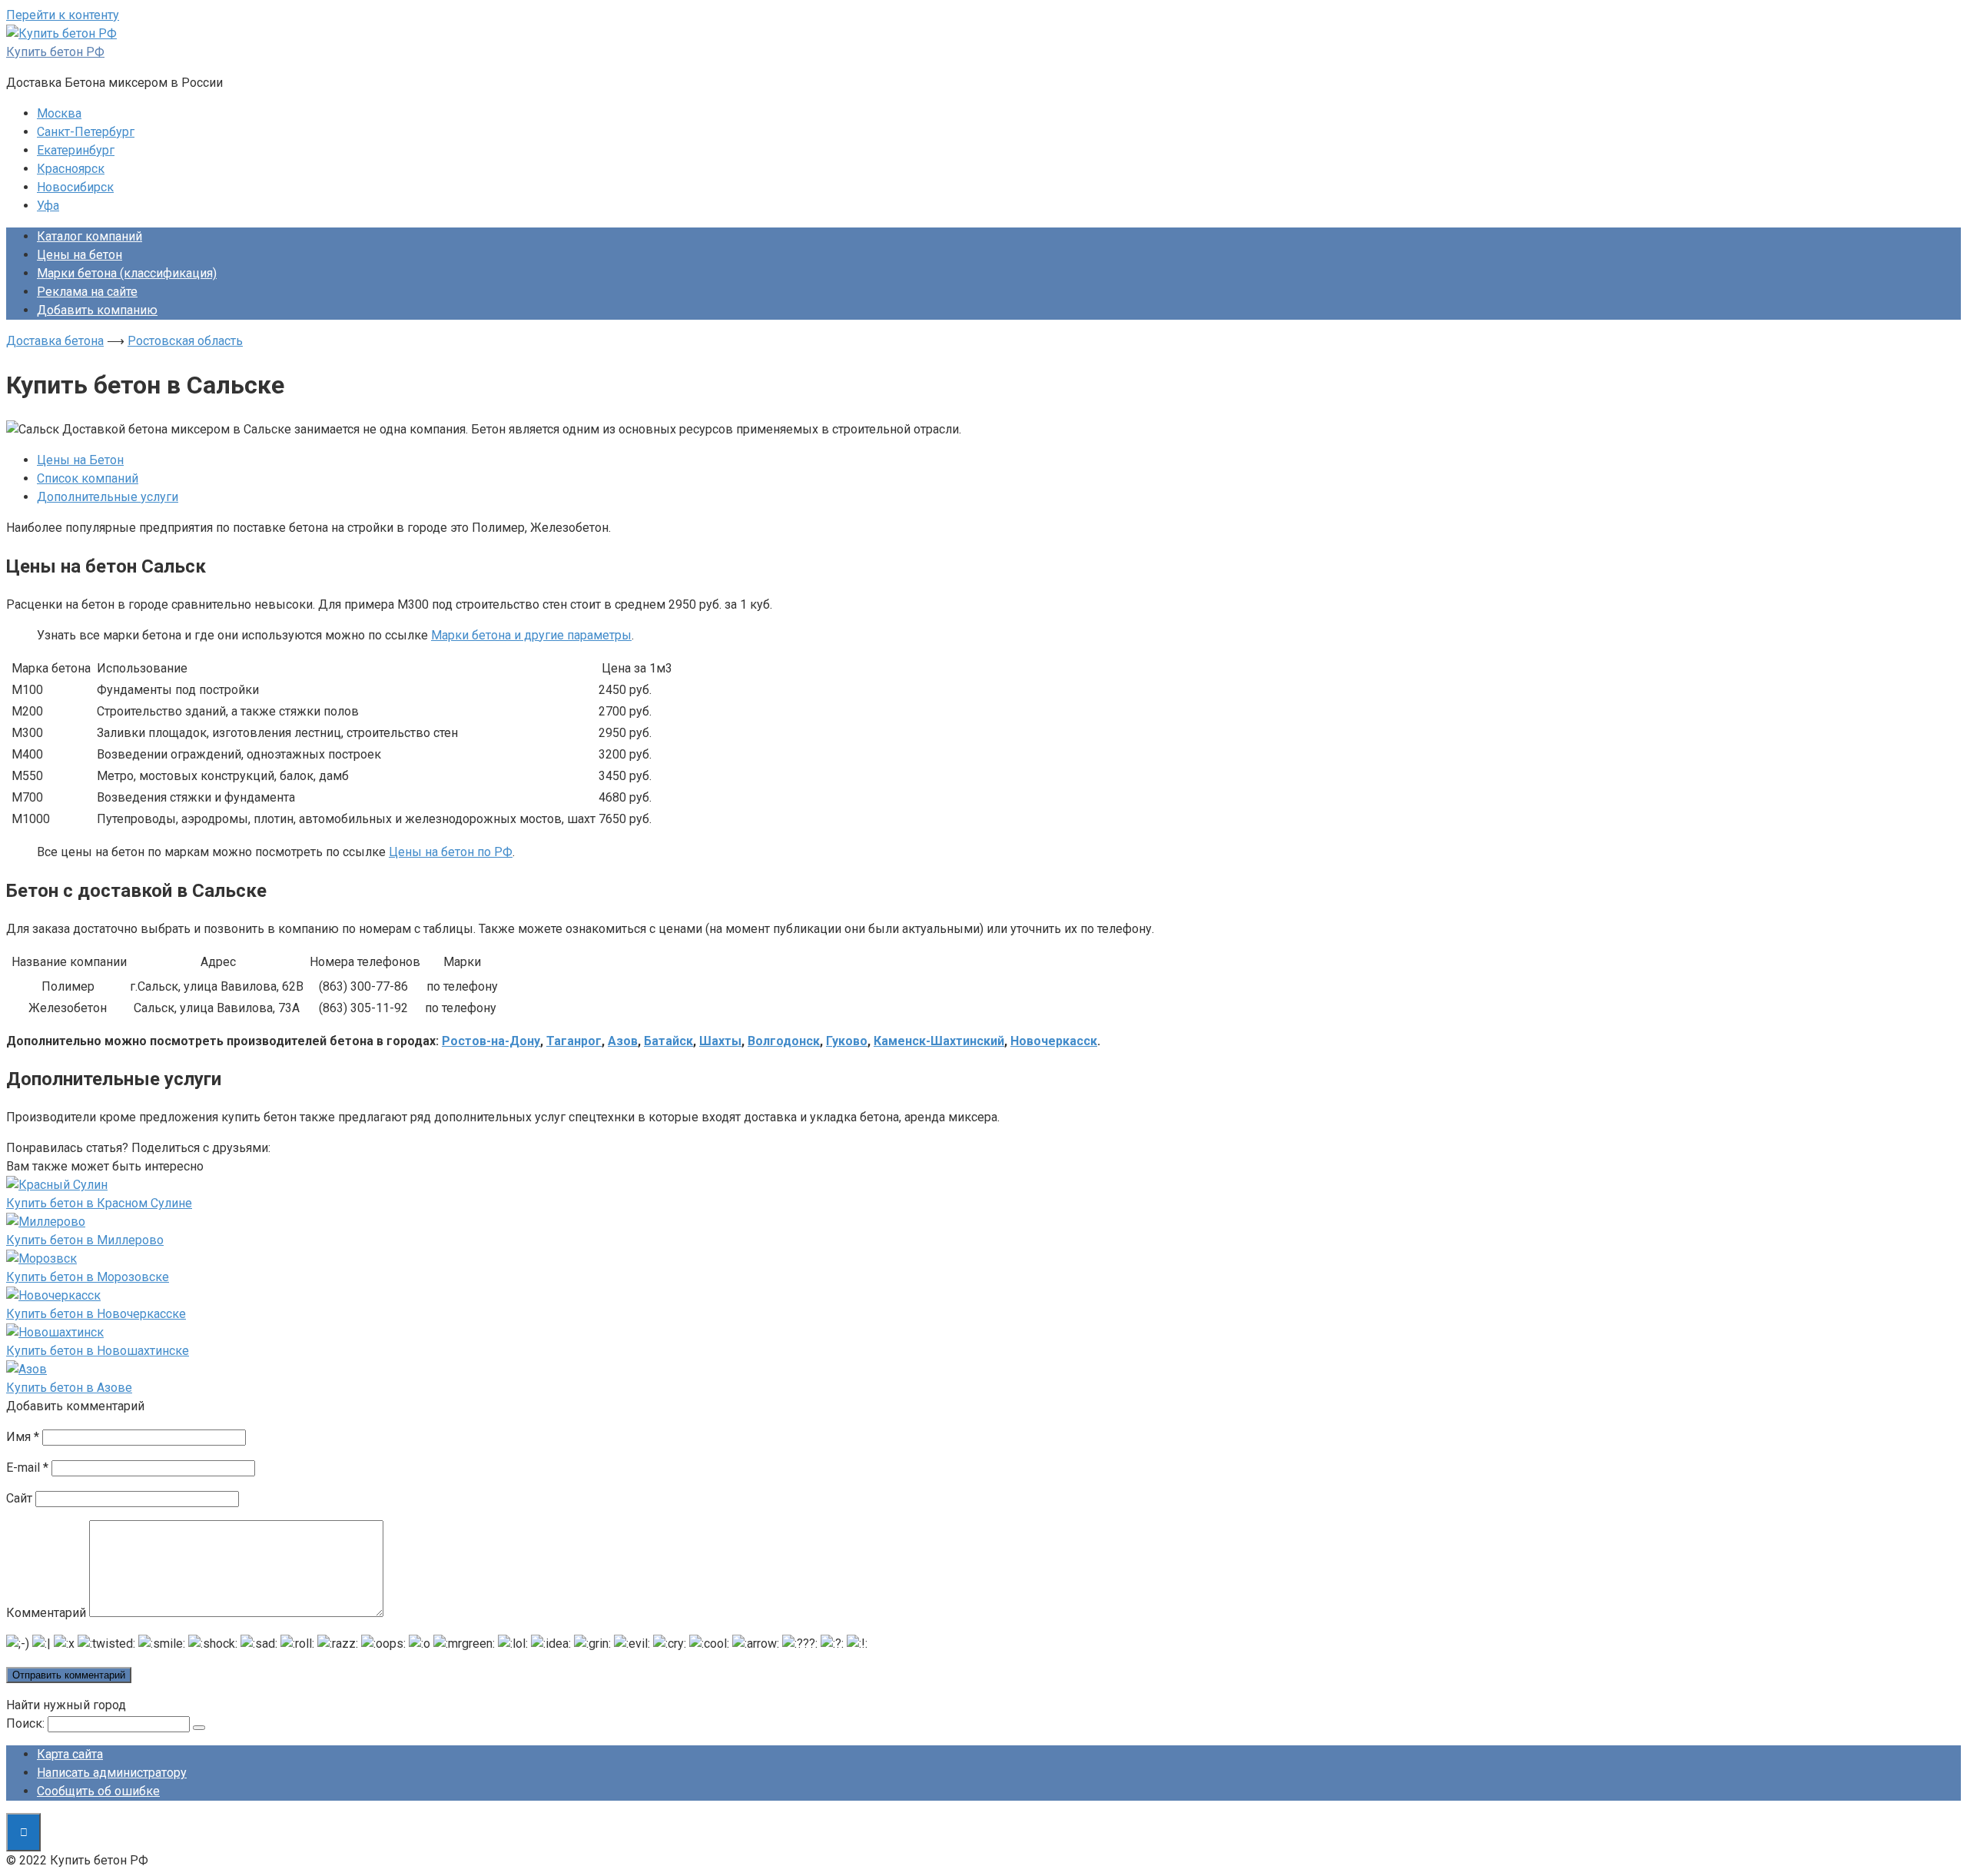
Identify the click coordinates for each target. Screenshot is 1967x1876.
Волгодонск (784, 1041)
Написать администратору (112, 1773)
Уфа (48, 206)
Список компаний (88, 478)
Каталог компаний (90, 236)
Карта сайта (70, 1754)
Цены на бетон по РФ (451, 852)
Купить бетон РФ (55, 52)
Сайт (19, 1498)
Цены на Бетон (80, 460)
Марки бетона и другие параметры (531, 635)
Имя (23, 1437)
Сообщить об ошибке (98, 1791)
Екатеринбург (76, 150)
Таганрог (574, 1041)
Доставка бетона (55, 341)
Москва (59, 113)
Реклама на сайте (87, 292)
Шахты (720, 1041)
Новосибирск (75, 187)
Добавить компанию (97, 310)
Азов (623, 1041)
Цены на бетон (80, 255)
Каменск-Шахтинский (939, 1041)
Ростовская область (185, 341)
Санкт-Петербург (86, 132)
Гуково (847, 1041)
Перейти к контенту (63, 15)
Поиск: (25, 1723)
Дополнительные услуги (108, 497)
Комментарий (46, 1613)
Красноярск (71, 169)
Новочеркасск (1054, 1041)
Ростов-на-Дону (491, 1041)
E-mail (27, 1468)
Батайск (668, 1041)
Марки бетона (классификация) (127, 273)
